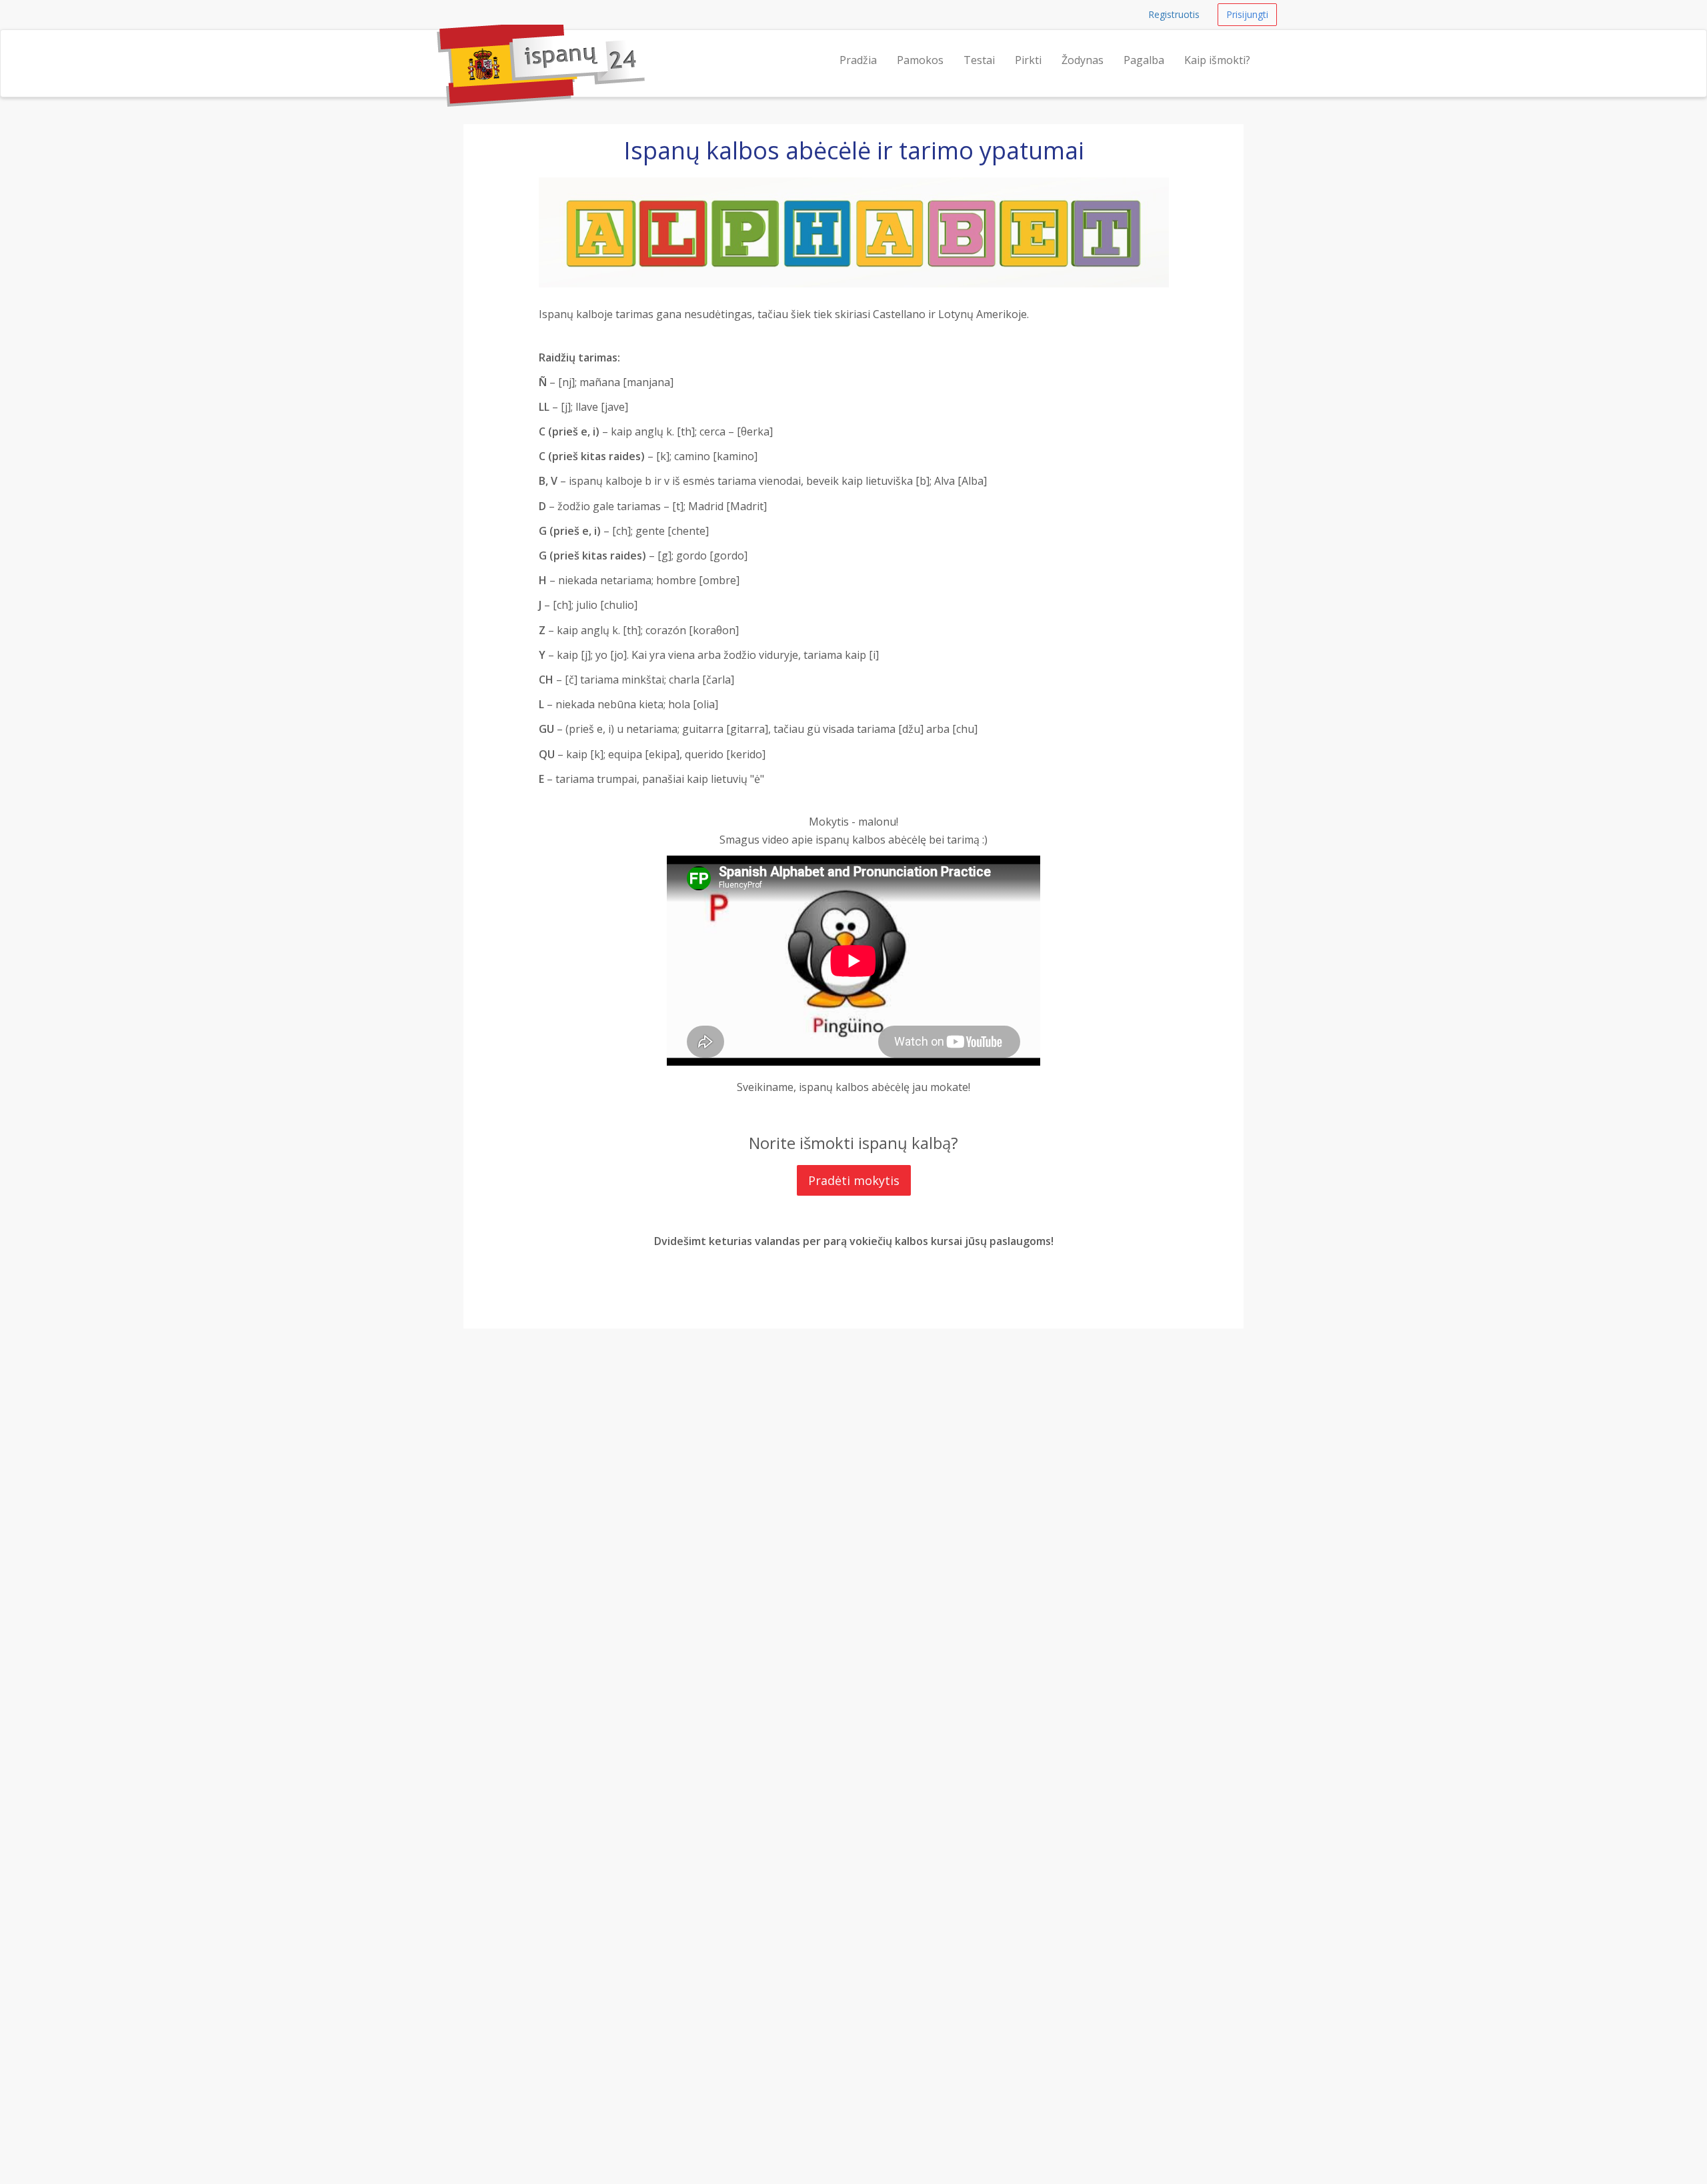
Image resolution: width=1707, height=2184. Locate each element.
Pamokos (920, 60)
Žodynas (1083, 60)
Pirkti (1028, 60)
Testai (979, 60)
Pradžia (858, 60)
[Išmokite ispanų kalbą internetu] (437, 47)
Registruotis (1174, 14)
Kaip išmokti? (1217, 60)
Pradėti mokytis (854, 1180)
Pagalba (1144, 60)
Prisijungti (1247, 14)
